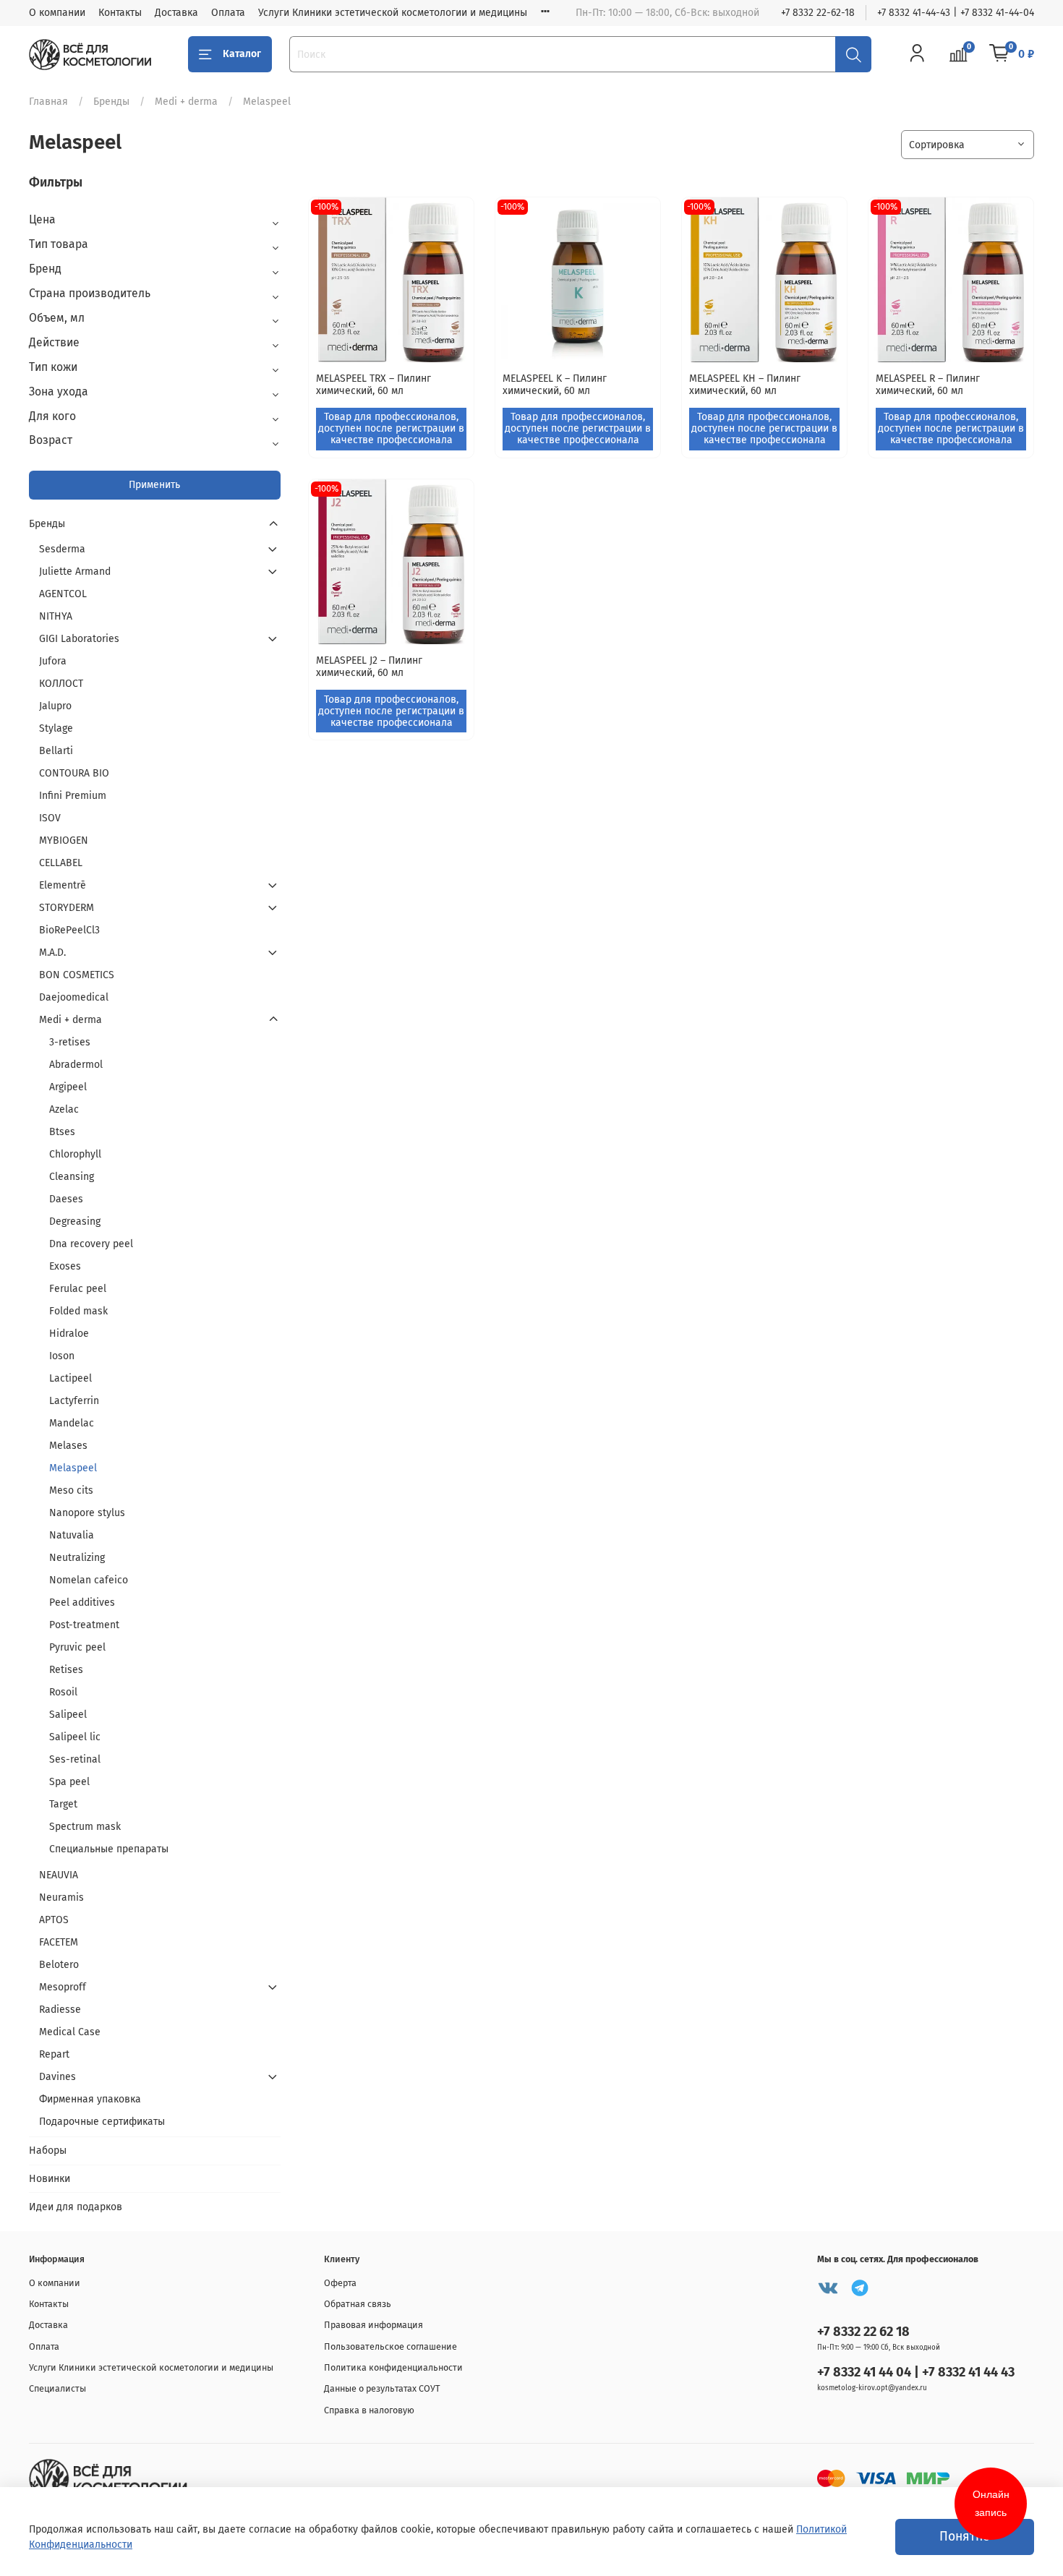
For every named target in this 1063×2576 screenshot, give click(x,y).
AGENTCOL (63, 594)
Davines (57, 2077)
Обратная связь (358, 2304)
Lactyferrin (74, 1401)
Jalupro (55, 706)
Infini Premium (73, 796)
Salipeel (68, 1715)
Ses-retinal (75, 1759)
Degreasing (75, 1221)
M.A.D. (52, 953)
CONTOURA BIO (74, 773)
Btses (62, 1132)
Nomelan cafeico (89, 1580)
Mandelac (72, 1423)
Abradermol (76, 1065)
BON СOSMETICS (77, 975)
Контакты (120, 13)
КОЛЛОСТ (61, 684)
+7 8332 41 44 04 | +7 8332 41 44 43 (916, 2372)
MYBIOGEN (64, 840)
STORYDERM (67, 908)
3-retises (70, 1042)
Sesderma (62, 549)
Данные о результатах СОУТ (382, 2388)
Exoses (65, 1266)
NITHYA (56, 616)
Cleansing (72, 1177)
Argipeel (68, 1087)
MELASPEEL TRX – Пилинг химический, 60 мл (373, 385)
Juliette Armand (75, 572)
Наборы (48, 2151)
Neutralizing (77, 1558)
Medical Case (70, 2032)
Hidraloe (69, 1334)
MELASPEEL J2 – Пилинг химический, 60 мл (369, 667)
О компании (57, 13)
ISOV (50, 818)
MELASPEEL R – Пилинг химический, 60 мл (928, 385)
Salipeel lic (75, 1737)
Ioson (62, 1356)
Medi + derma (186, 102)
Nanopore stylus (87, 1513)
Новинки (50, 2179)
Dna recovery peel (91, 1244)
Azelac (64, 1109)
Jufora (53, 661)
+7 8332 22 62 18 (863, 2332)
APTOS (54, 1920)
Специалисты (57, 2388)
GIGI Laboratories (79, 639)
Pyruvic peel (77, 1647)
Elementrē (63, 885)
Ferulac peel (78, 1289)
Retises (66, 1670)
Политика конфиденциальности (393, 2367)
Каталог (242, 54)
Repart (54, 2054)
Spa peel (69, 1782)
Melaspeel (73, 1468)
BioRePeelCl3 (69, 930)
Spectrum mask (85, 1827)
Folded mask (78, 1311)
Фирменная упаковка (90, 2099)
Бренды (111, 102)
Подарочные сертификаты (102, 2122)
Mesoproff (63, 1987)
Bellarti (56, 751)
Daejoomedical (74, 997)
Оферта (340, 2283)
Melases (68, 1446)
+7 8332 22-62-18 (818, 13)
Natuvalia (72, 1535)
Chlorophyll (75, 1154)
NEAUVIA (59, 1875)
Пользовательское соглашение (390, 2346)
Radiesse (60, 2010)
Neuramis (61, 1897)
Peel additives (82, 1602)
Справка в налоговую (369, 2410)
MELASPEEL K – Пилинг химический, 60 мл (555, 385)
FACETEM (59, 1942)
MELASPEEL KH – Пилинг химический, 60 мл (745, 385)
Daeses (66, 1199)
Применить (154, 485)
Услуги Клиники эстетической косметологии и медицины (393, 13)
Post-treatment (84, 1625)
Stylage (56, 728)
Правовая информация (373, 2325)
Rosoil (63, 1692)
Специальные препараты (109, 1849)
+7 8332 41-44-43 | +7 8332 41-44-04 (956, 13)
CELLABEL (61, 863)
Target (63, 1804)
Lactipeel (71, 1378)
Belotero (59, 1965)
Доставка (176, 13)
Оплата (228, 13)
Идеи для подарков (76, 2207)
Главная (48, 102)
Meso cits (71, 1490)
